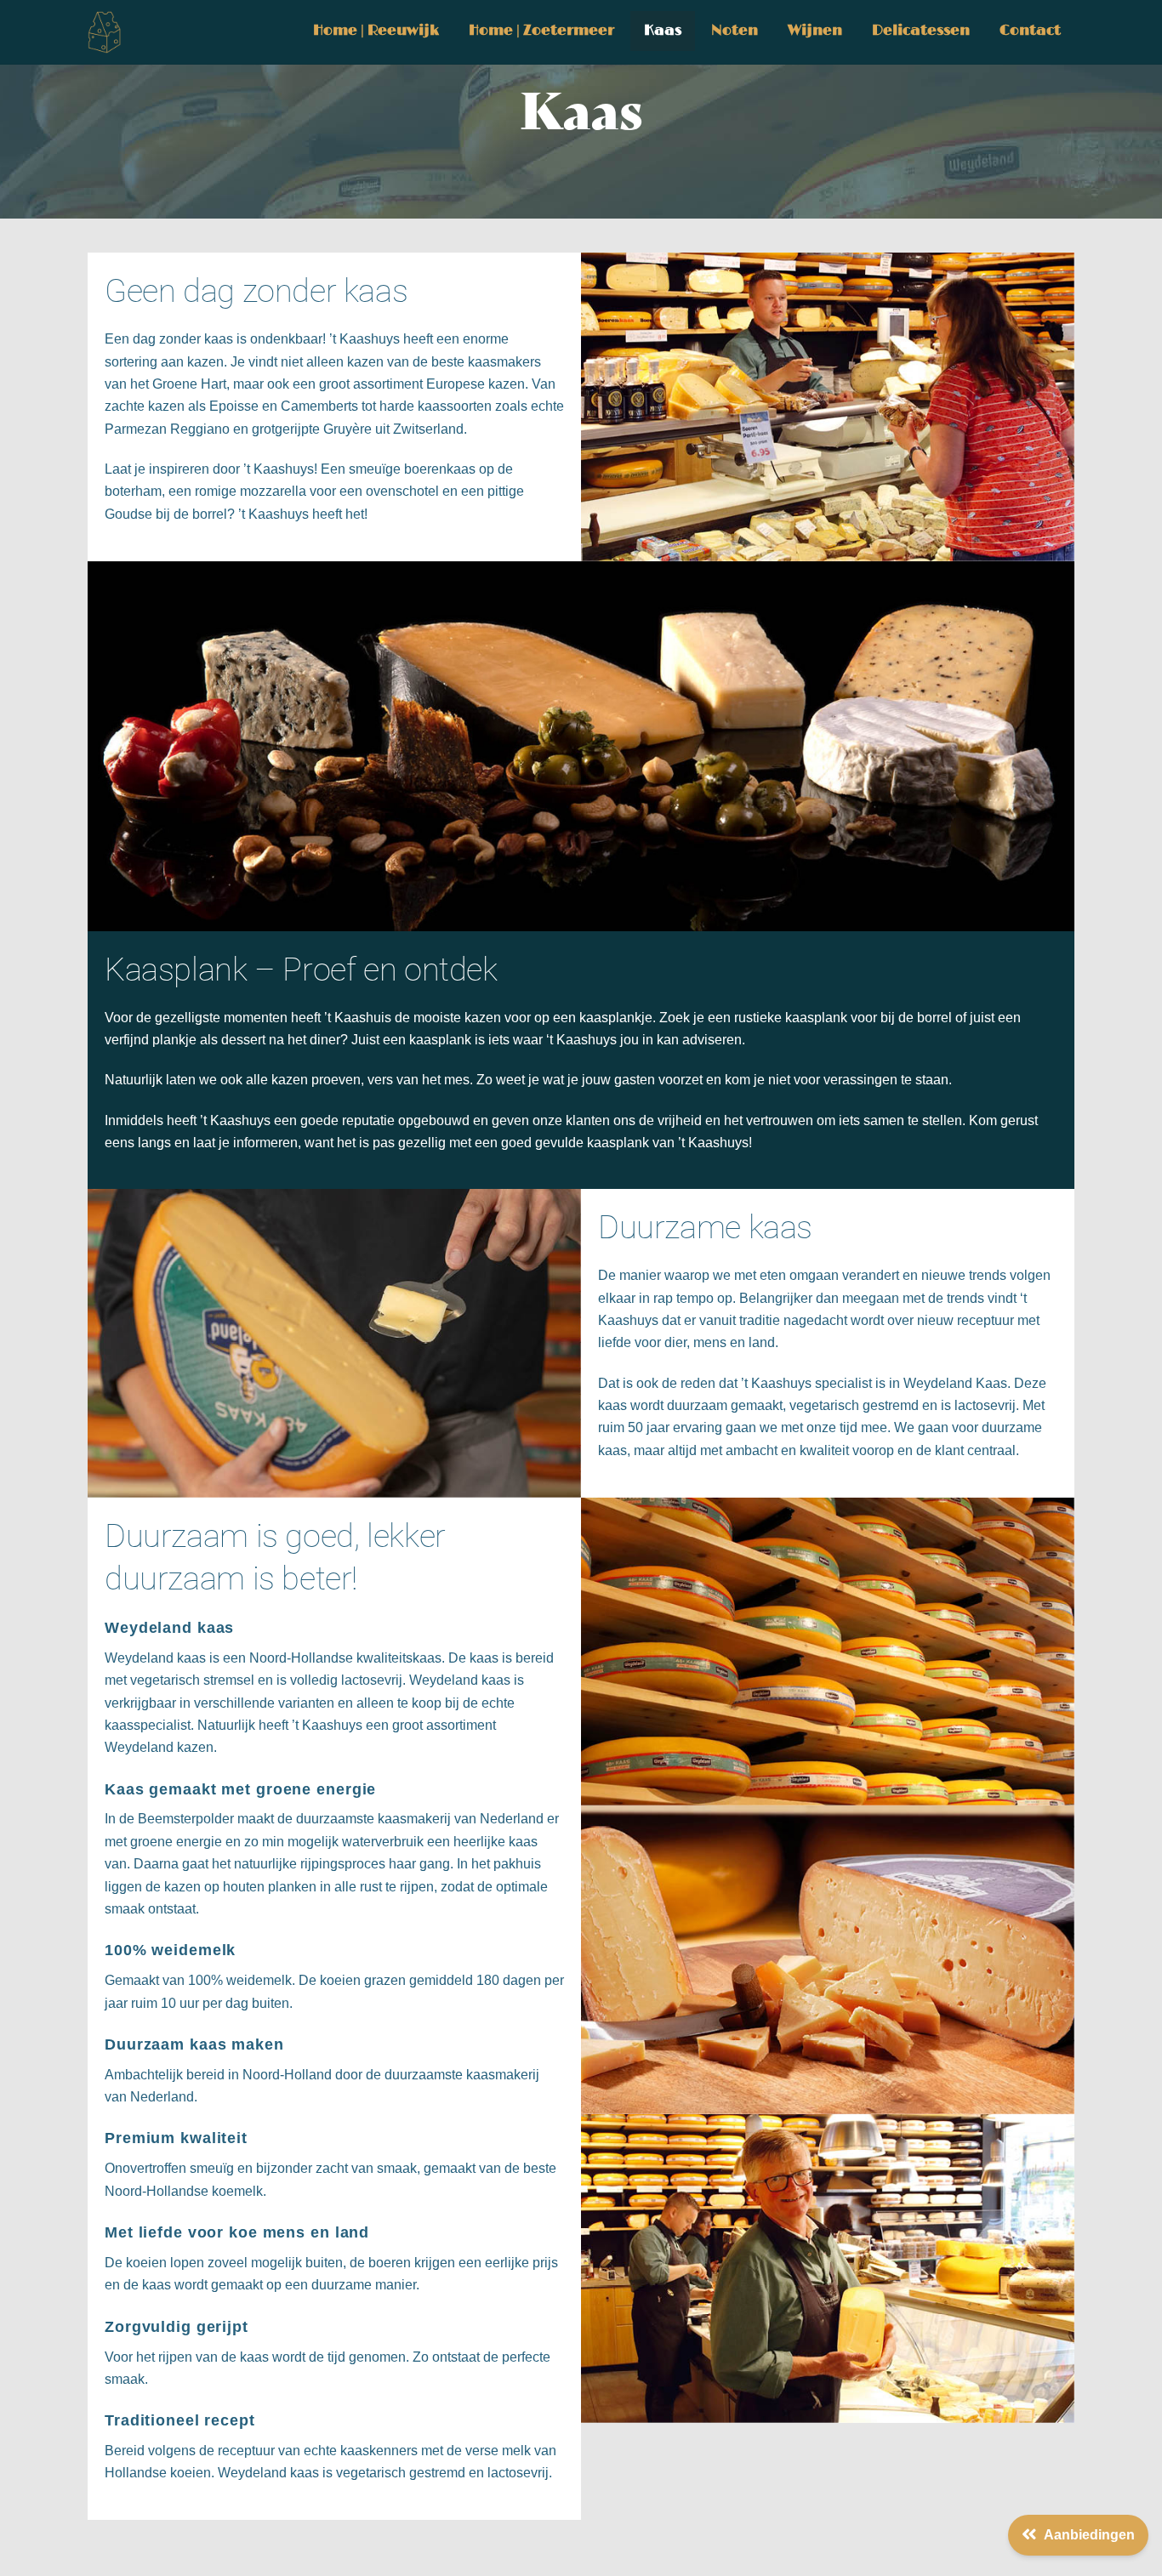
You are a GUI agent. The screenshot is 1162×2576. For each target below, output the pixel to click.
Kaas (663, 31)
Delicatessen (921, 31)
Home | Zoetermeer (541, 31)
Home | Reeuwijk (376, 31)
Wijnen (815, 31)
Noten (735, 31)
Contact (1030, 31)
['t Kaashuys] (105, 46)
